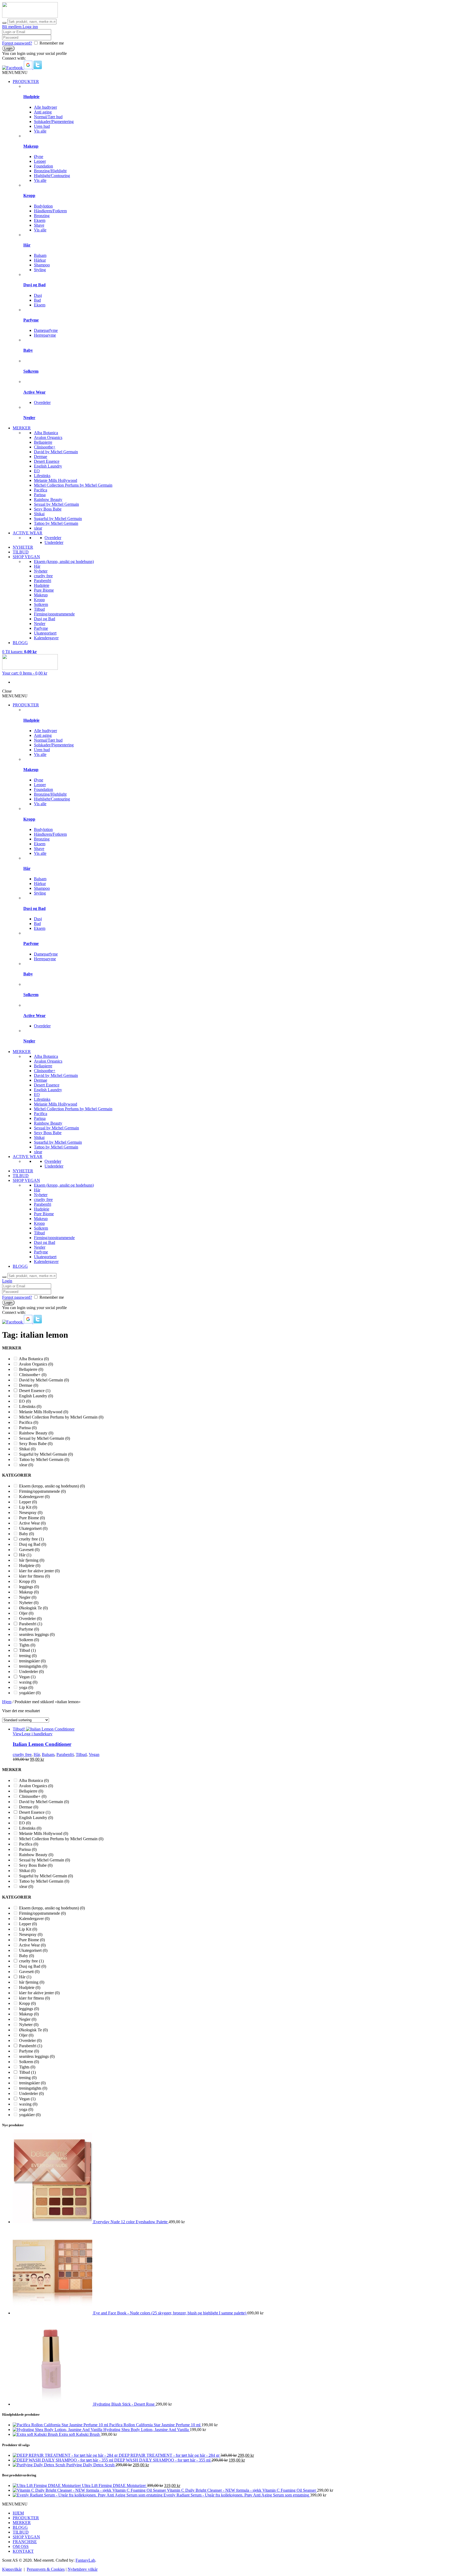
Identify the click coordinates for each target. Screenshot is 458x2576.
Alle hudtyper (45, 107)
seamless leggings (37, 1634)
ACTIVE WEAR (28, 533)
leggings (29, 1587)
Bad (37, 300)
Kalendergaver (46, 638)
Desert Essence (47, 461)
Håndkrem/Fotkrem (50, 211)
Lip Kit (28, 1507)
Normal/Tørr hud (48, 117)
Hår (27, 245)
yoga (26, 1687)
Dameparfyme (46, 330)
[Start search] (4, 23)
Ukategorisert (45, 633)
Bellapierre (43, 442)
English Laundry (48, 466)
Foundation (43, 166)
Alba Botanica (46, 433)
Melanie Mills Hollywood (56, 480)
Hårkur (40, 260)
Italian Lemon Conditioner (42, 1744)
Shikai (39, 514)
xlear (38, 528)
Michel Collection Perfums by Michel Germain (73, 485)
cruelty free (43, 576)
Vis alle (40, 131)
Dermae (41, 457)
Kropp (29, 195)
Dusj (38, 295)
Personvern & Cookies (46, 2569)
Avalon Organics (48, 437)
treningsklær (32, 1661)
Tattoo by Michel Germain (56, 523)
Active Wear (34, 392)
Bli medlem (12, 27)
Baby (28, 350)
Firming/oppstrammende (54, 614)
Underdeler (54, 542)
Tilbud (39, 609)
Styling (40, 270)
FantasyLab (85, 2560)
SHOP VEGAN (26, 557)
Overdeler (42, 402)
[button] (13, 68)
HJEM (18, 2513)
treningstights (33, 1666)
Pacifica (41, 490)
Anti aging (43, 112)
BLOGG (20, 643)
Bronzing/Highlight (50, 171)
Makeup (31, 146)
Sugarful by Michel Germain (58, 519)
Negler (29, 418)
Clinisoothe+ (45, 447)
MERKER (22, 428)
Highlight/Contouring (52, 176)
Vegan (27, 1677)
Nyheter (41, 571)
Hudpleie (31, 97)
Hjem (7, 1702)
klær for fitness (34, 1576)
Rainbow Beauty (48, 499)
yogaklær (30, 1693)
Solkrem (31, 371)
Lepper (40, 161)
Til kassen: (19, 652)
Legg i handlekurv (37, 1734)
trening (28, 1656)
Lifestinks (42, 476)
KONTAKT (23, 2551)
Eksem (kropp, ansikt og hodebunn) (64, 562)
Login (7, 1281)
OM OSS (21, 2546)
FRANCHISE (25, 2542)
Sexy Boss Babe (48, 509)
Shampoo (42, 265)
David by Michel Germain (56, 452)
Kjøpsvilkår (12, 2569)
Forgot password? (17, 43)
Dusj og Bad (34, 285)
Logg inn (30, 27)
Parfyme (31, 320)
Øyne (39, 157)
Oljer (26, 1613)
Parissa (40, 495)
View (17, 1734)
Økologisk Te (33, 1608)
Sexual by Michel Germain (56, 504)
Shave (39, 225)
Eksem (40, 220)
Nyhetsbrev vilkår (83, 2569)
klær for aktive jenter (39, 1571)
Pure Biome (44, 590)
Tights (27, 1645)
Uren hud (42, 126)
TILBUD (21, 552)
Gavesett (29, 1550)
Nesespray (31, 1512)
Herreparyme (45, 335)
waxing (28, 1682)
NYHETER (23, 547)
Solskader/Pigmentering (54, 122)
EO (37, 471)
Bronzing (42, 216)
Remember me (52, 43)
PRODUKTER (26, 82)
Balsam (40, 255)
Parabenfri (43, 581)
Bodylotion (43, 206)
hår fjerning (32, 1560)
